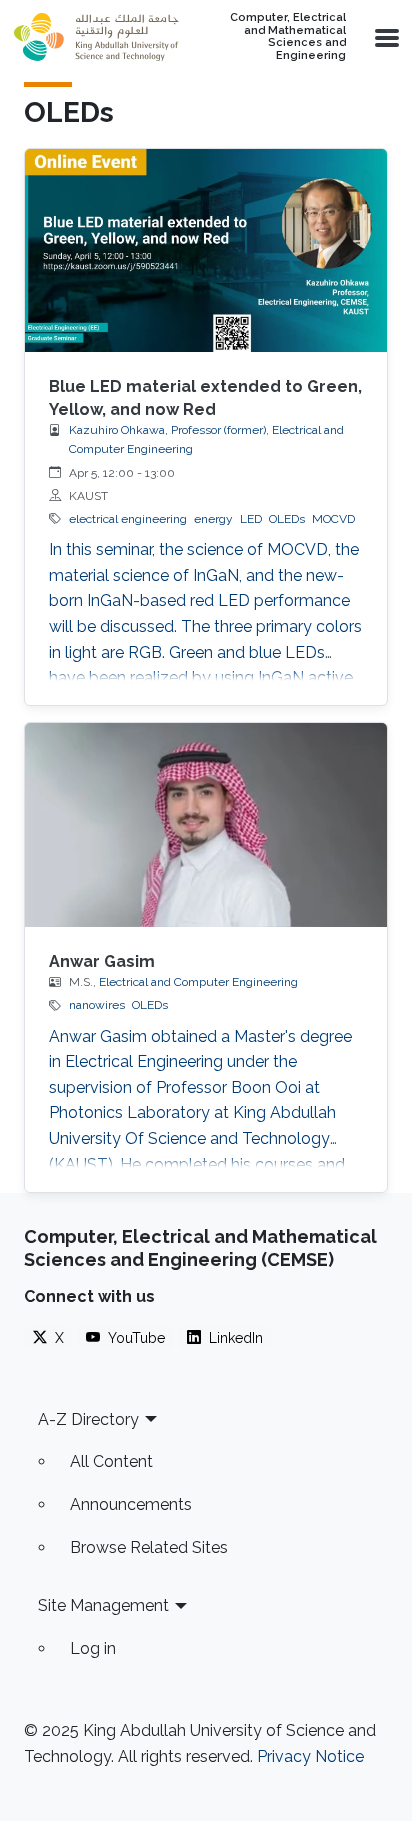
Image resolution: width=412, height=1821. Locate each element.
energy (213, 519)
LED (251, 519)
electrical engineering (128, 519)
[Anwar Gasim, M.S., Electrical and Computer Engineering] (206, 825)
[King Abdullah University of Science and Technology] (96, 37)
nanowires (97, 1005)
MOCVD (333, 519)
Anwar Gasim (102, 961)
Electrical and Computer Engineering (198, 982)
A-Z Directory (88, 1419)
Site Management (103, 1605)
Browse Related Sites (149, 1547)
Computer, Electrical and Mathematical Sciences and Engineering (288, 37)
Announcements (131, 1504)
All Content (111, 1461)
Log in (93, 1648)
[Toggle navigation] (385, 37)
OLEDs (287, 519)
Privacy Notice (310, 1756)
